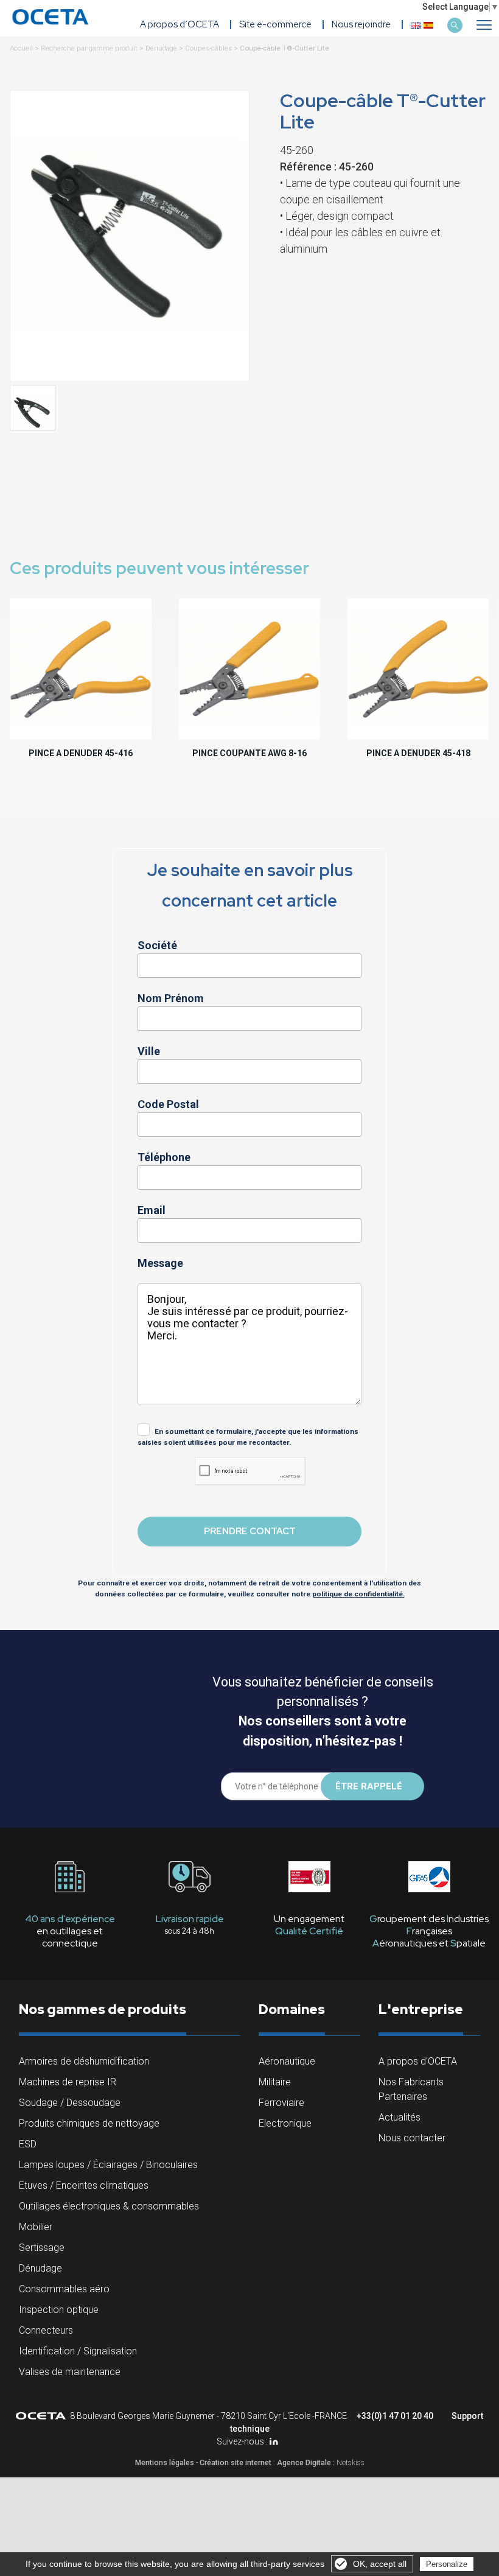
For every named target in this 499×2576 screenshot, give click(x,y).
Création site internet (236, 2463)
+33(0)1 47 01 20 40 (395, 2416)
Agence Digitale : (307, 2463)
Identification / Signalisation (78, 2351)
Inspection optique (59, 2310)
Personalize (447, 2564)
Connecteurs (46, 2330)
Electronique (285, 2123)
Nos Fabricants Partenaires (411, 2089)
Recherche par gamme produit (89, 48)
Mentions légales (165, 2463)
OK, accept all (380, 2564)
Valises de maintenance (70, 2372)
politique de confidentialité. (358, 1594)
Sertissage (42, 2248)
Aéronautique (287, 2061)
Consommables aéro (64, 2289)
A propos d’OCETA (180, 24)
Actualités (400, 2117)
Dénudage (161, 48)
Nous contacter (412, 2138)
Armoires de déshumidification (84, 2061)
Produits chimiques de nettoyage (89, 2123)
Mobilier (36, 2227)
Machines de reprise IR (68, 2082)
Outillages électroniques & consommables (109, 2206)
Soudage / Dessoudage (70, 2103)
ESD (28, 2144)
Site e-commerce (275, 24)
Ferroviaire (281, 2103)
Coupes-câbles (208, 48)
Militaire (275, 2082)
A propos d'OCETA (418, 2061)
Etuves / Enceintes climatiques (84, 2185)
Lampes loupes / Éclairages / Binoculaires (108, 2165)
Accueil (21, 48)
